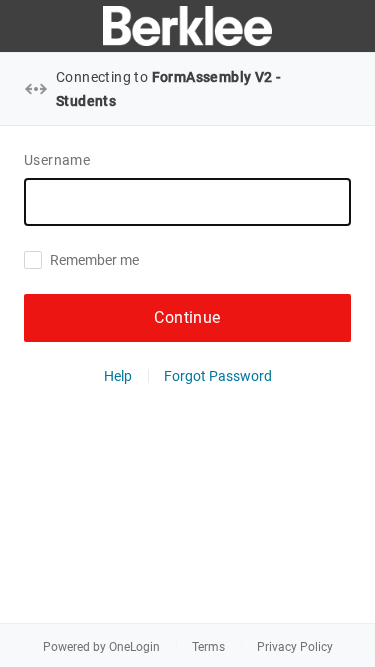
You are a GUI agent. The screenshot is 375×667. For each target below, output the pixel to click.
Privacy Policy (295, 647)
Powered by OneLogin (101, 647)
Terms (208, 647)
